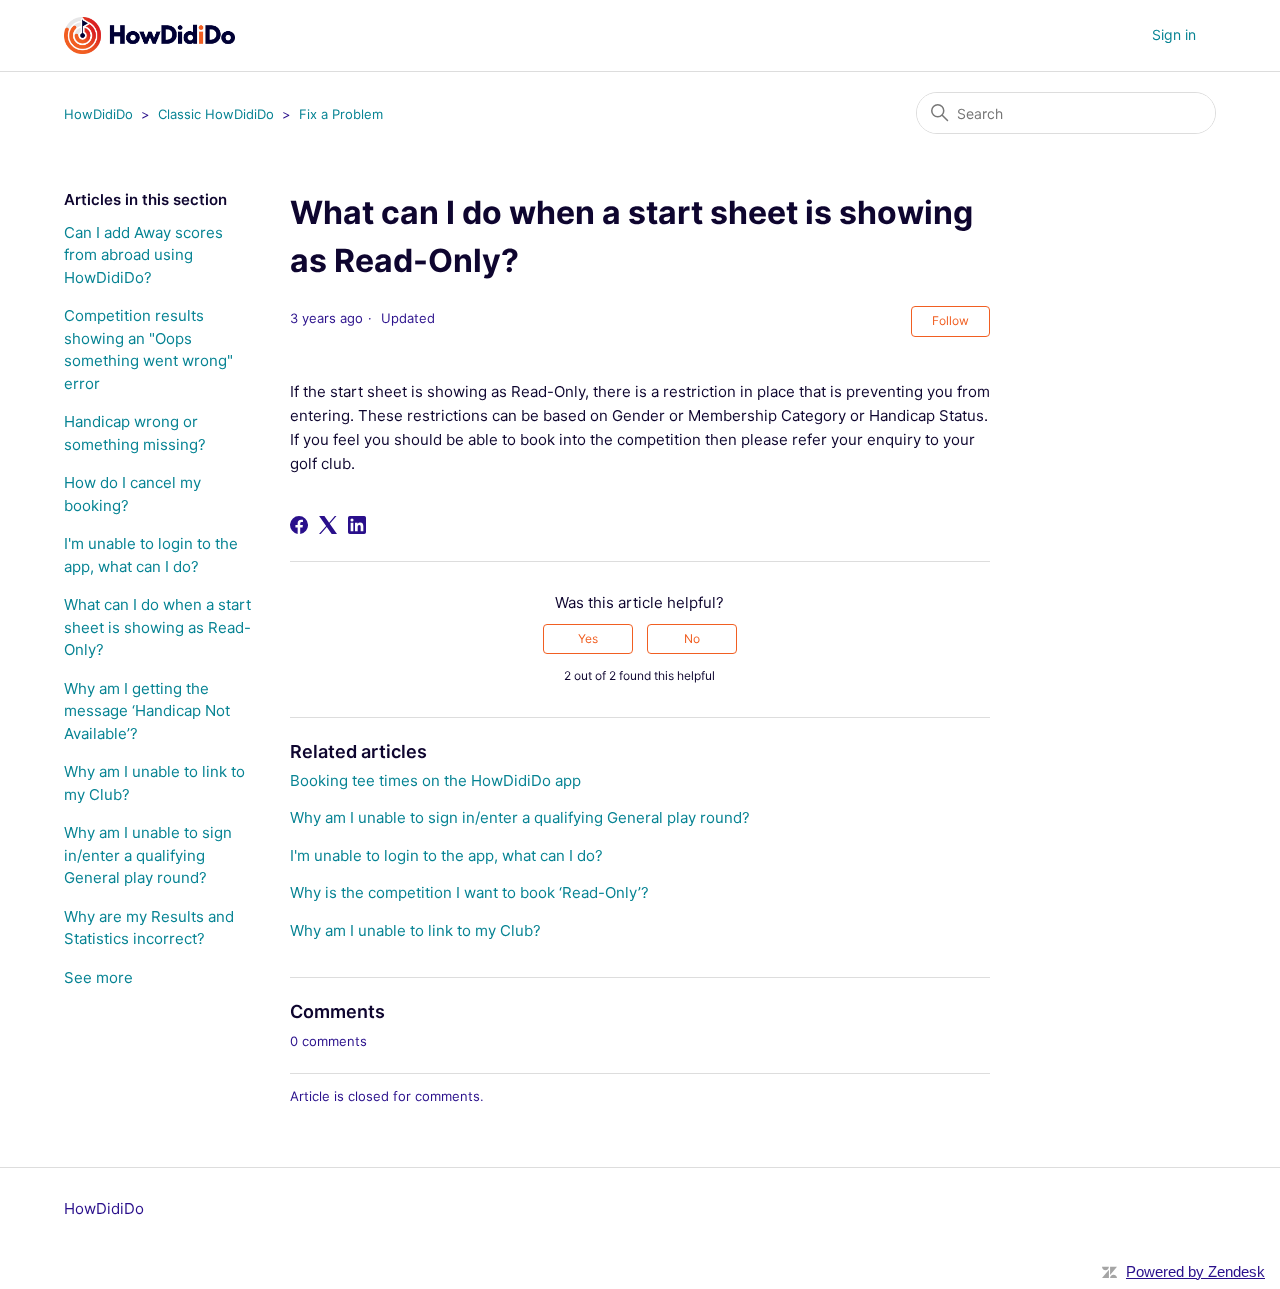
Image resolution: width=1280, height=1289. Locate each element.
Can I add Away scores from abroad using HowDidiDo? (143, 255)
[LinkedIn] (357, 525)
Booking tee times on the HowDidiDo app (435, 780)
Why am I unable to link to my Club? (154, 783)
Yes (588, 638)
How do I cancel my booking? (132, 494)
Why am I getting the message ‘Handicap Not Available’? (147, 711)
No (692, 638)
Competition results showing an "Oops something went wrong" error (148, 349)
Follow (950, 320)
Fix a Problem (341, 114)
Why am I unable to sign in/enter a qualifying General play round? (148, 855)
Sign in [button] (1174, 34)
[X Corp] (328, 525)
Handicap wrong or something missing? (135, 433)
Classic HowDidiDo (216, 114)
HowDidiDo (98, 114)
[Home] (149, 35)
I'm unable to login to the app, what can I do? (151, 555)
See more (98, 977)
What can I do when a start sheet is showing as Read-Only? (157, 627)
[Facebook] (299, 525)
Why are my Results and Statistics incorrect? (149, 928)
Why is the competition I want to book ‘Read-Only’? (469, 892)
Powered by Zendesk (1195, 1271)
